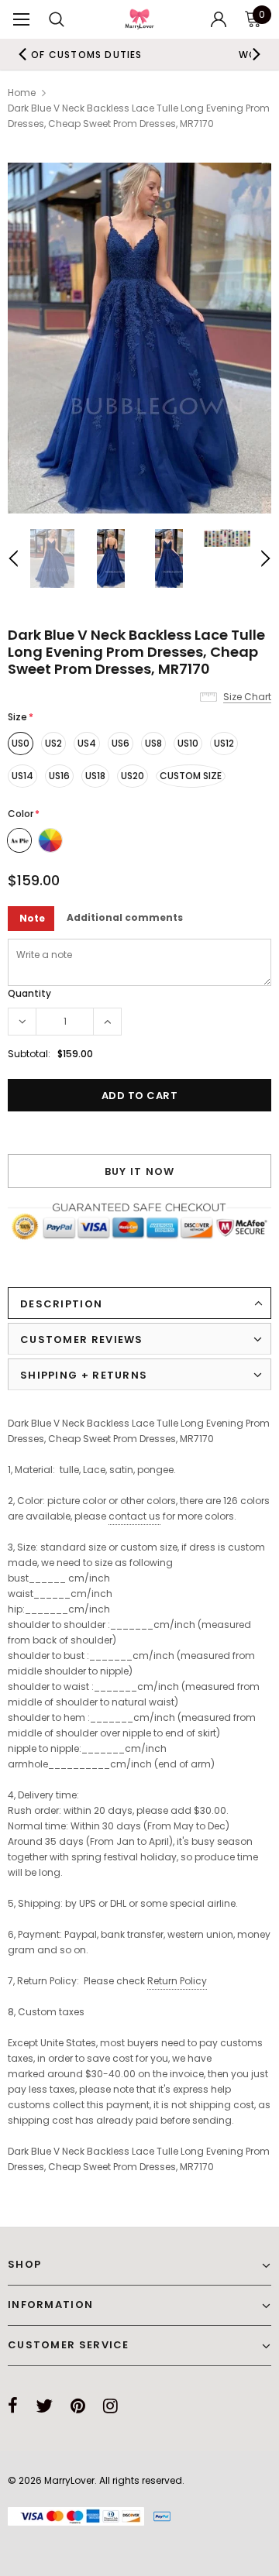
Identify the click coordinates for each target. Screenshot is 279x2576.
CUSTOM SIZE (191, 776)
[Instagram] (110, 2406)
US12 (224, 743)
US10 (188, 743)
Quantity (29, 993)
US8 (153, 743)
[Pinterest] (78, 2406)
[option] (139, 338)
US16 (59, 776)
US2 (53, 743)
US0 (21, 743)
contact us (134, 1516)
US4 (87, 743)
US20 (133, 776)
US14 (22, 776)
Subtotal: (29, 1054)
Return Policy (177, 1981)
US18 (95, 776)
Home (22, 93)
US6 (121, 743)
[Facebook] (13, 2406)
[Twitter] (44, 2406)
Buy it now (140, 1171)
